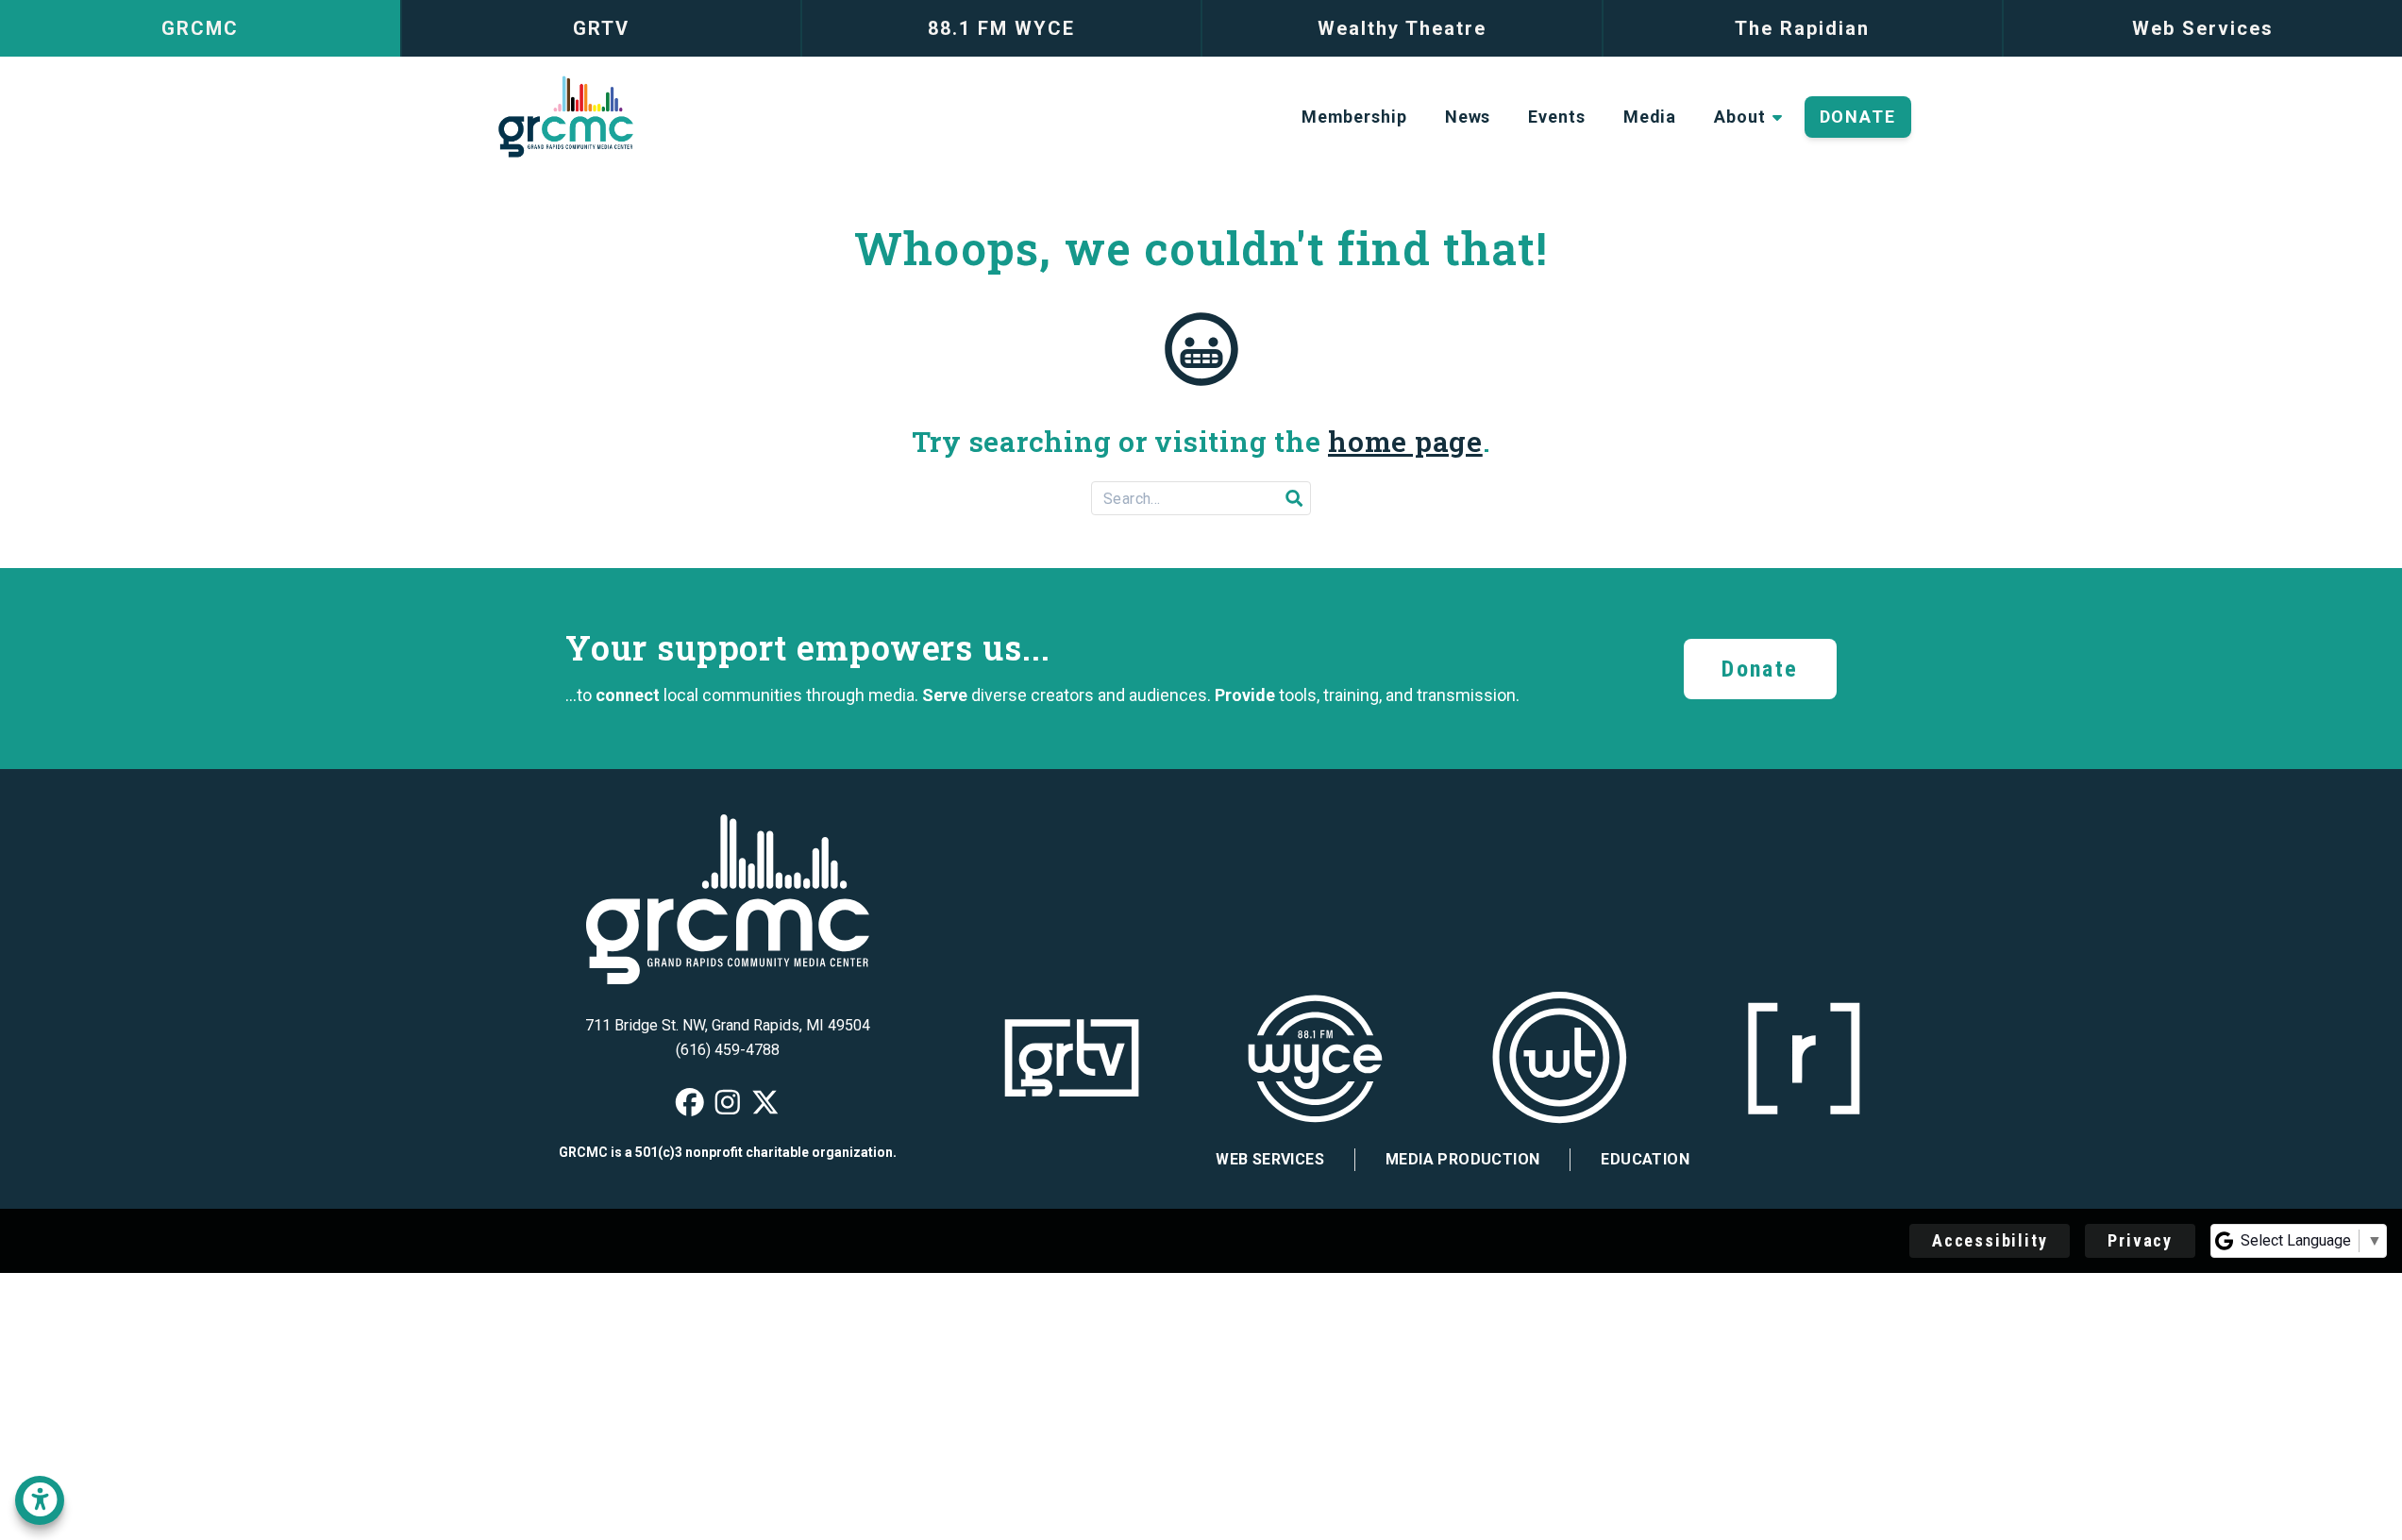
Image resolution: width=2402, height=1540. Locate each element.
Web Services (1270, 1159)
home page (1405, 441)
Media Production (1462, 1159)
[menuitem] (1354, 117)
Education (1645, 1159)
